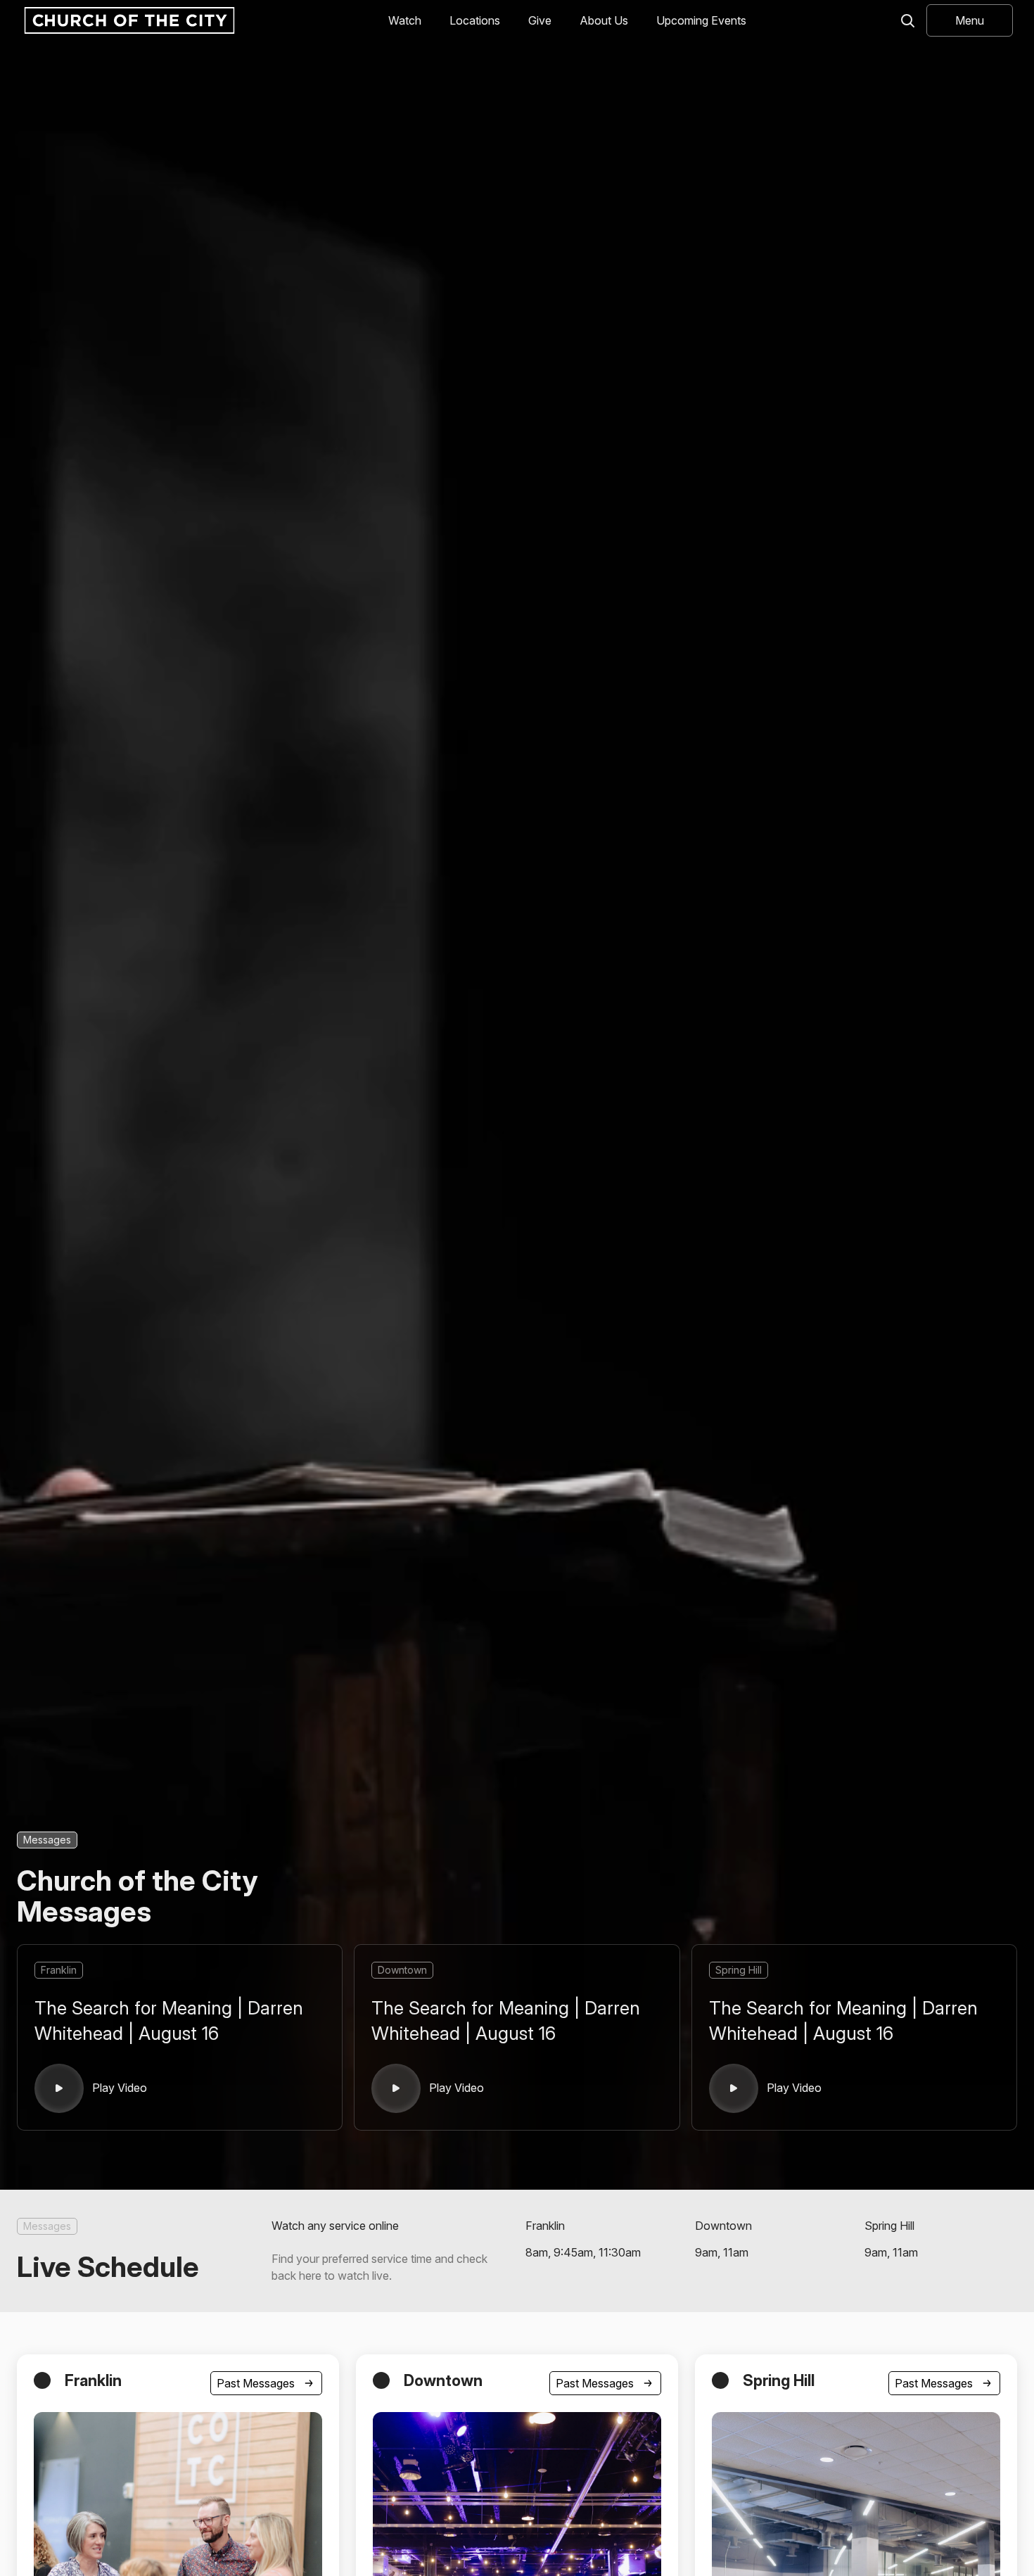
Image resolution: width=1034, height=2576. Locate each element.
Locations (475, 20)
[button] (970, 20)
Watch (405, 20)
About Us (604, 20)
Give (540, 20)
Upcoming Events (701, 20)
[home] (128, 20)
